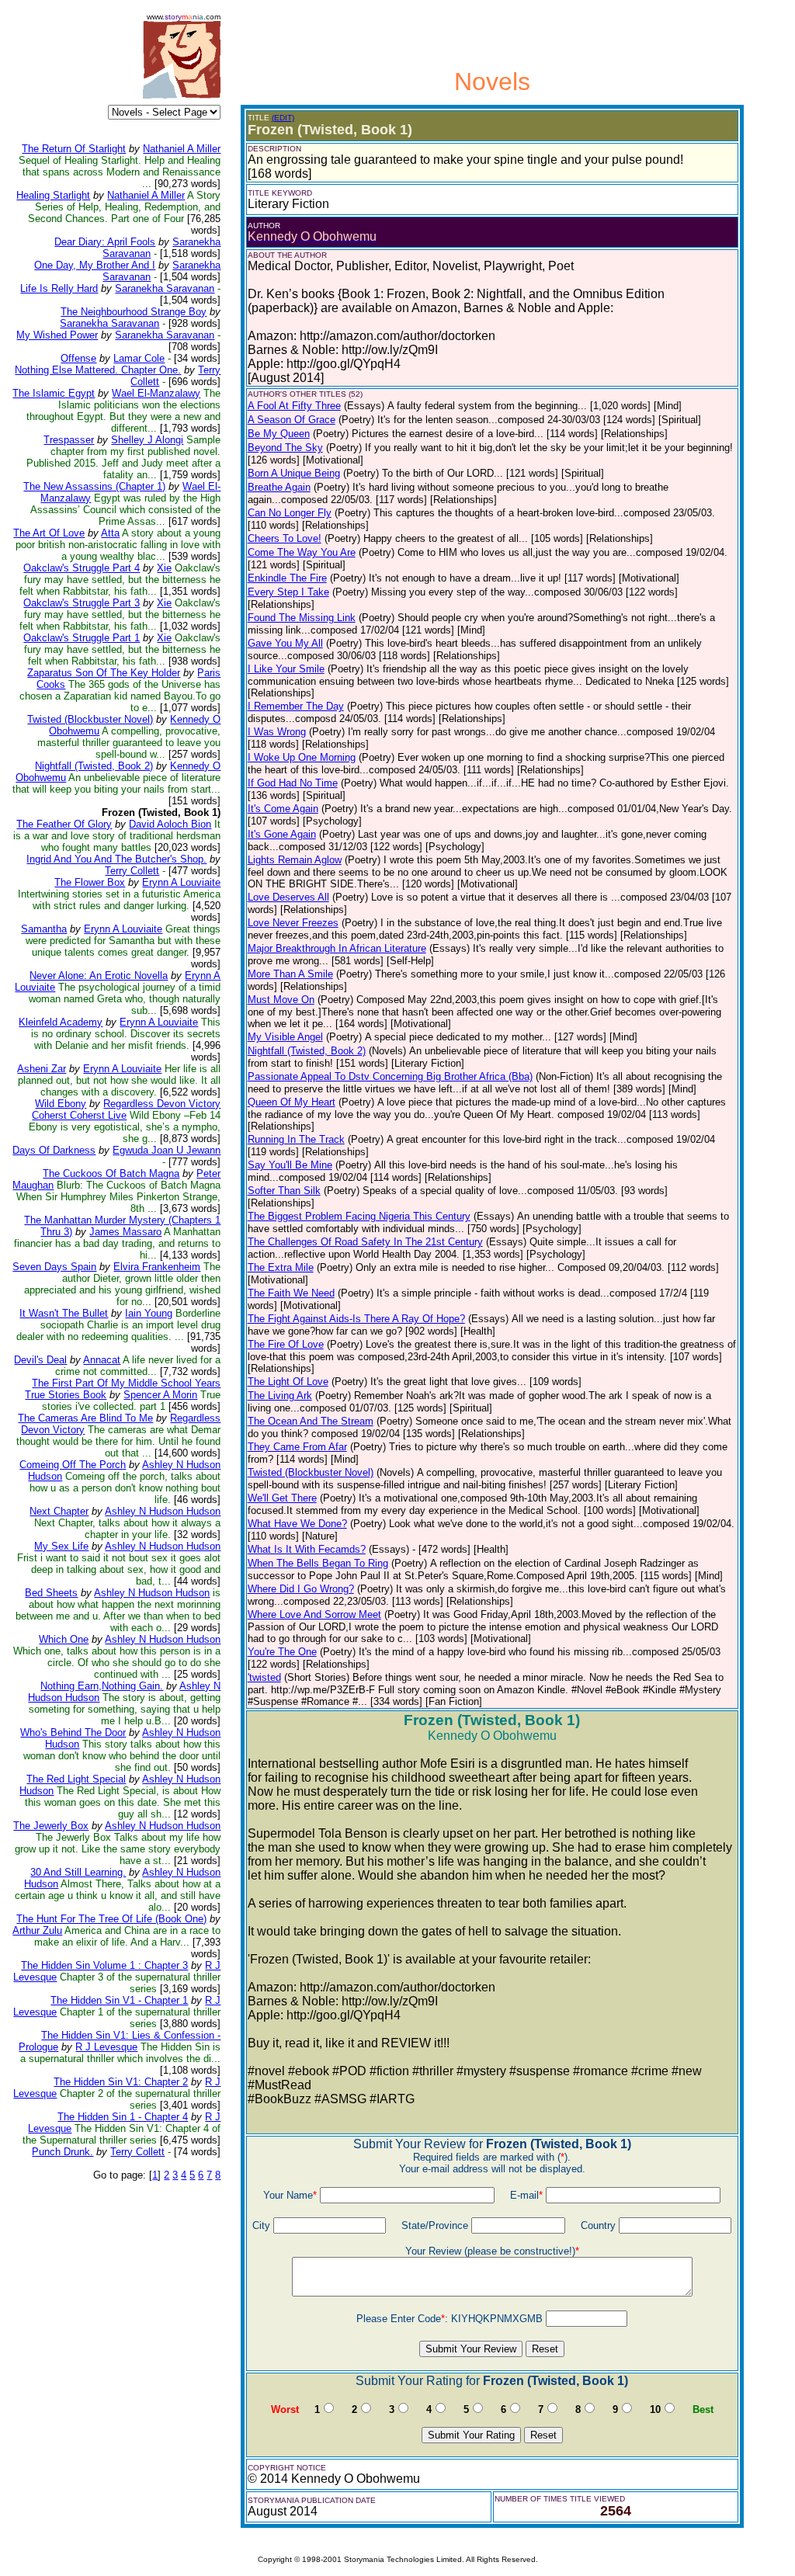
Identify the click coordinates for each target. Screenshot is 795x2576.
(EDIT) (283, 118)
